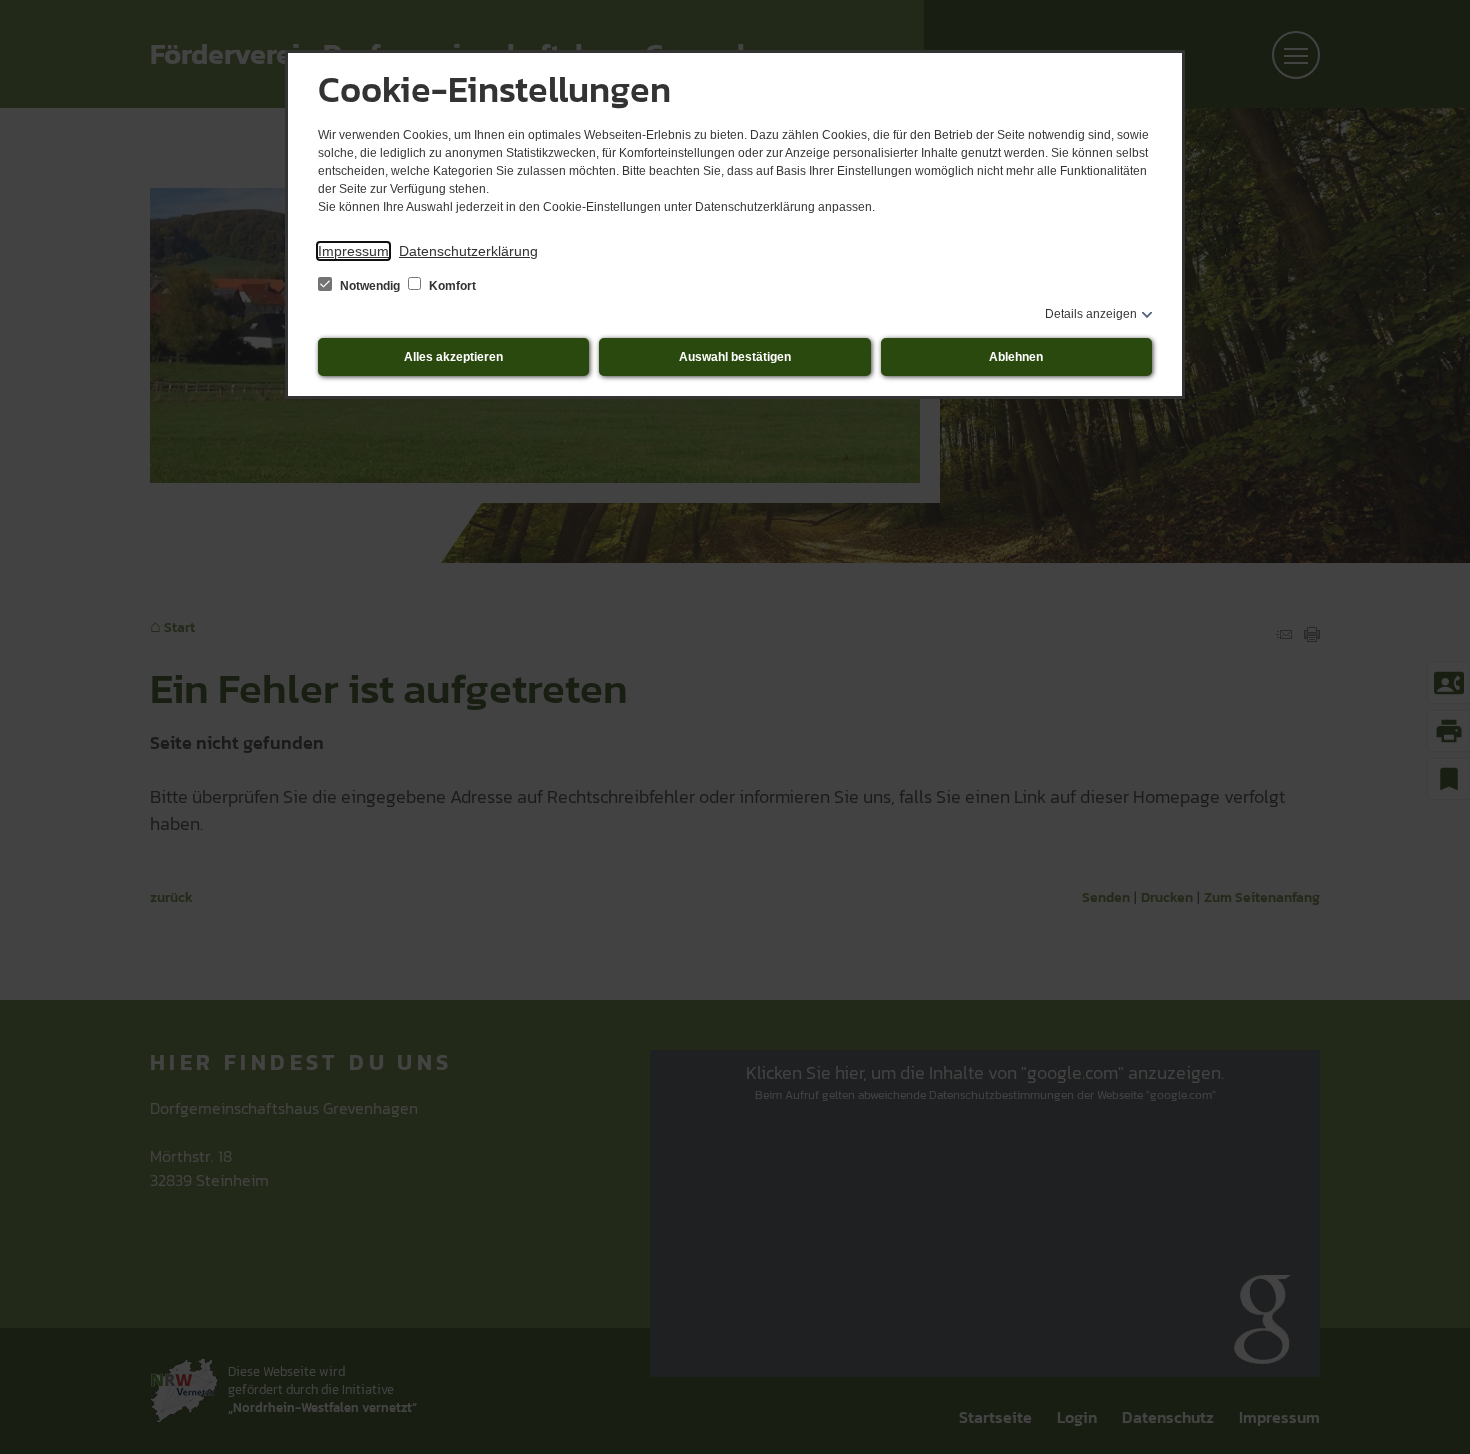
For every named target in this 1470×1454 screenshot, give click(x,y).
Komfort (451, 286)
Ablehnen (1016, 357)
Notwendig (370, 286)
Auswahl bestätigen (735, 357)
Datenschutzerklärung (468, 251)
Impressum (353, 251)
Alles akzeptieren (453, 357)
